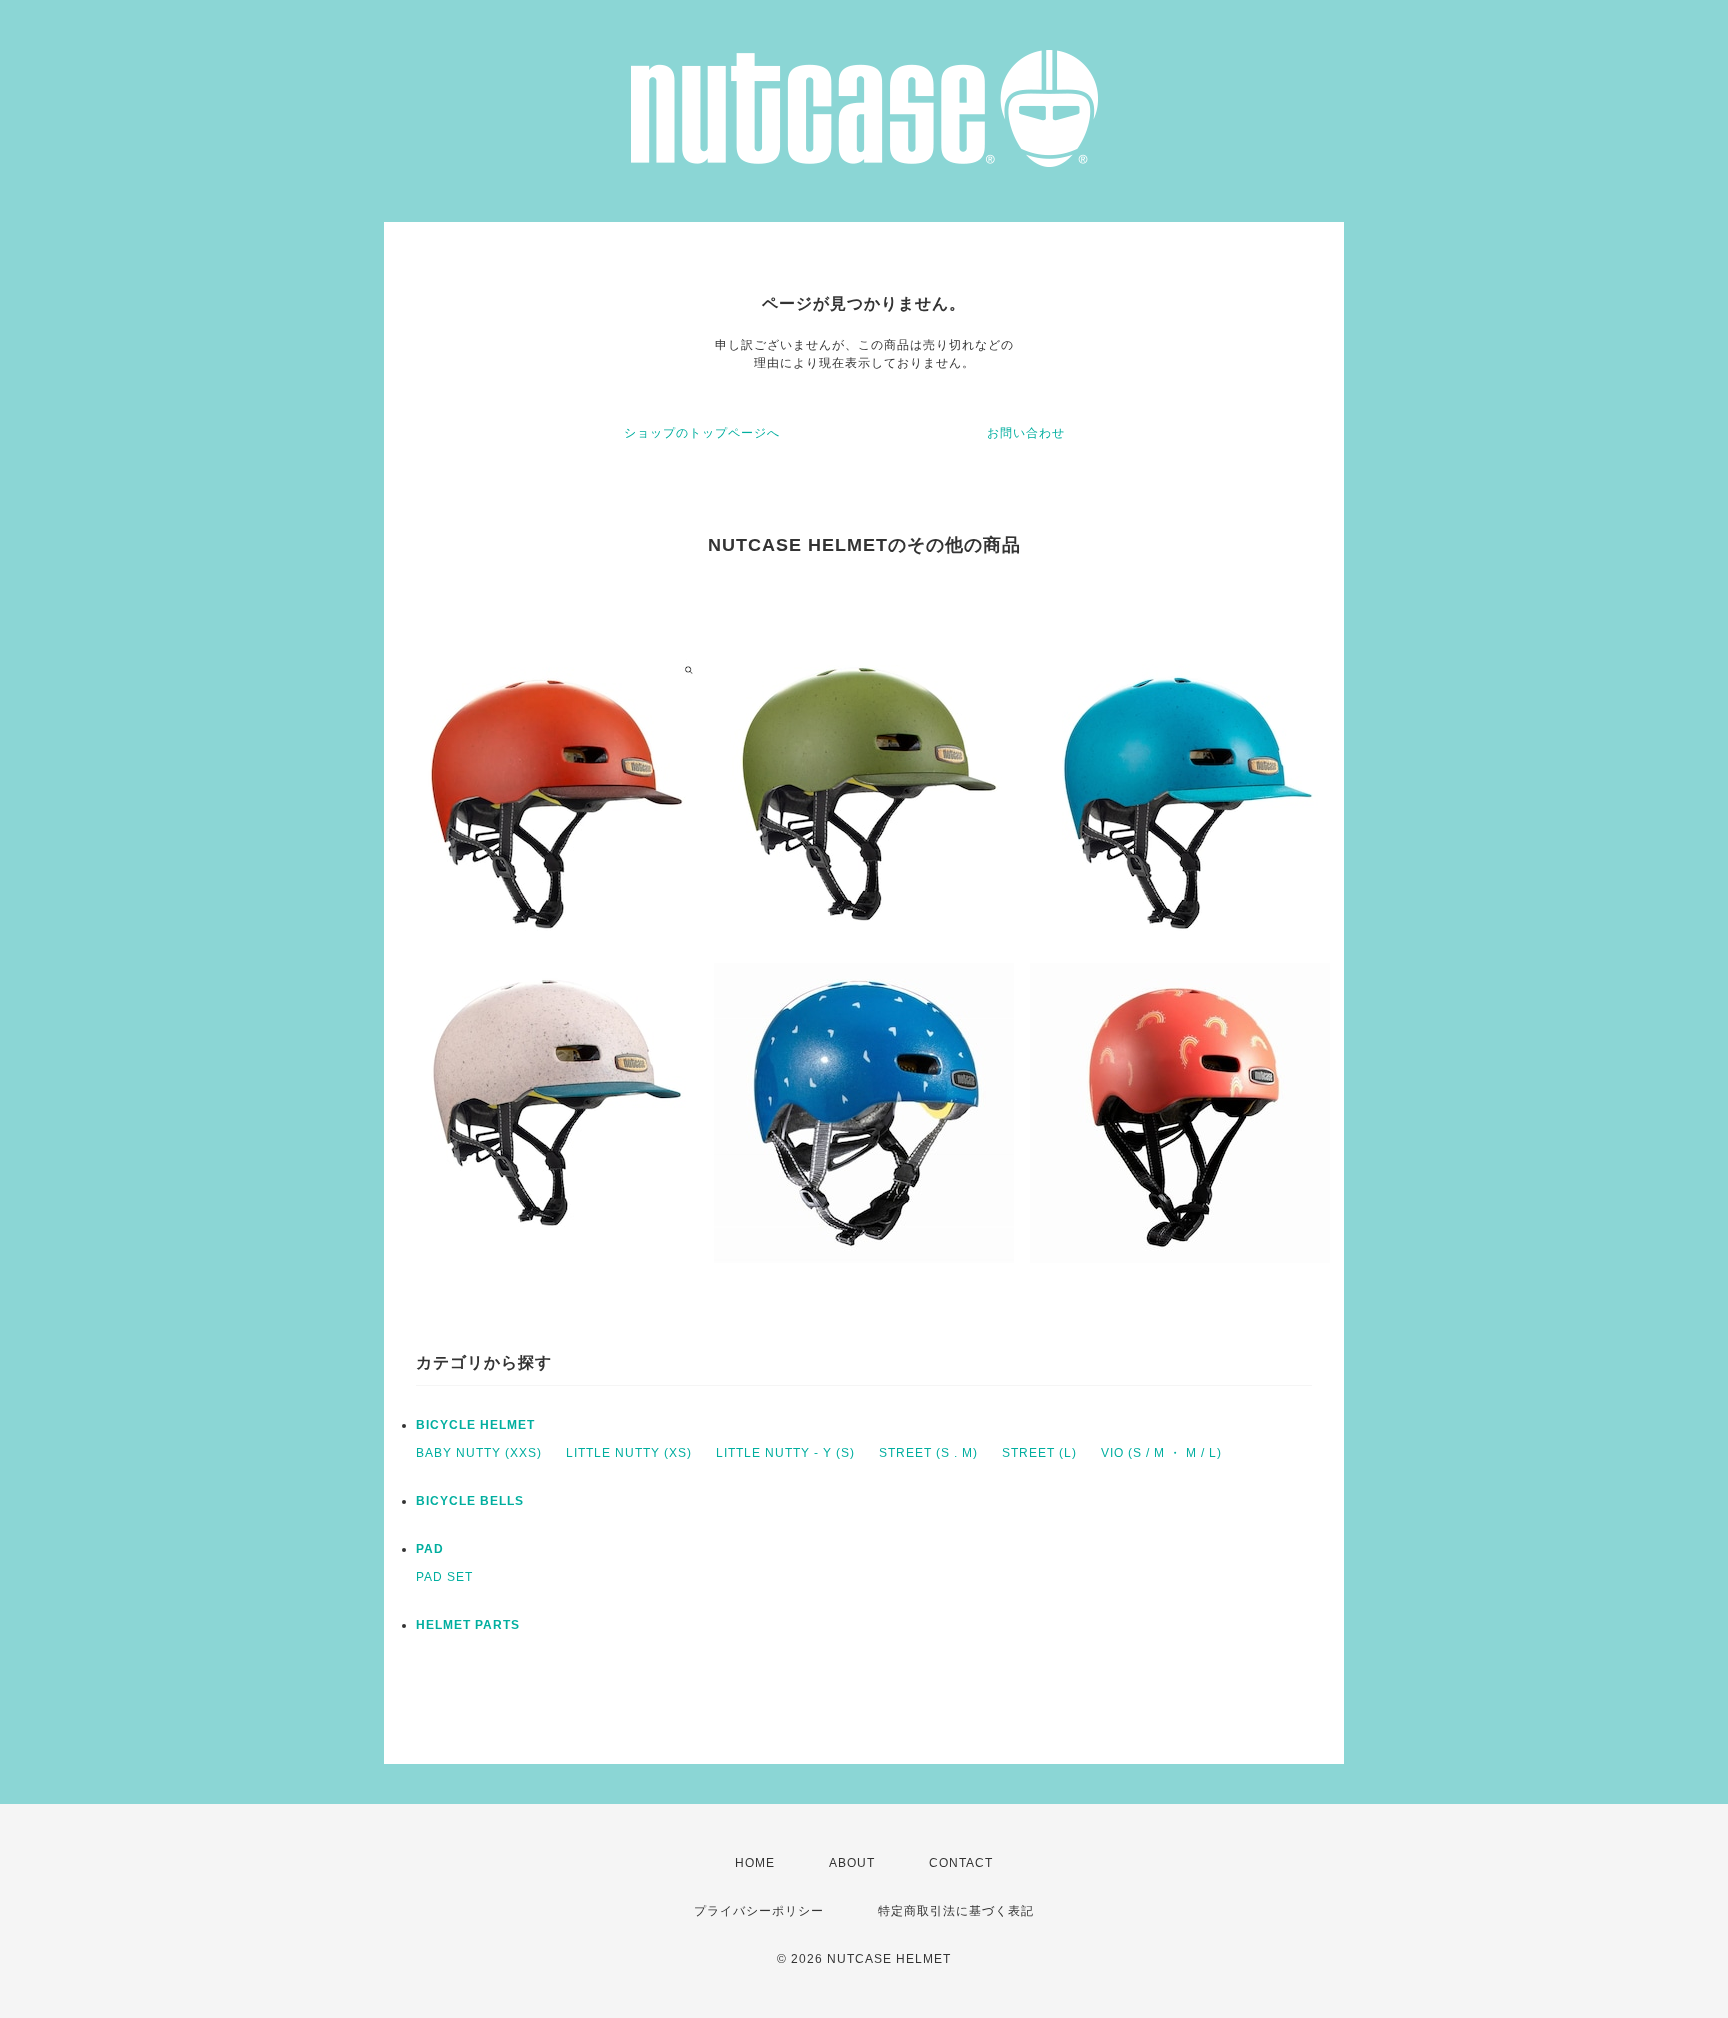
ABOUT (852, 1863)
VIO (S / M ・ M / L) (1161, 1453)
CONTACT (961, 1863)
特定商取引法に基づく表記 (956, 1911)
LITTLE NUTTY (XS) (629, 1453)
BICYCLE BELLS (470, 1501)
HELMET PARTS (468, 1625)
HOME (755, 1863)
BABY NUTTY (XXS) (479, 1453)
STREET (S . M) (928, 1453)
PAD (430, 1549)
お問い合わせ (1026, 433)
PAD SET (444, 1577)
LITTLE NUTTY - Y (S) (785, 1453)
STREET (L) (1039, 1453)
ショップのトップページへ (702, 433)
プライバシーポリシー (759, 1911)
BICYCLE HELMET (475, 1425)
